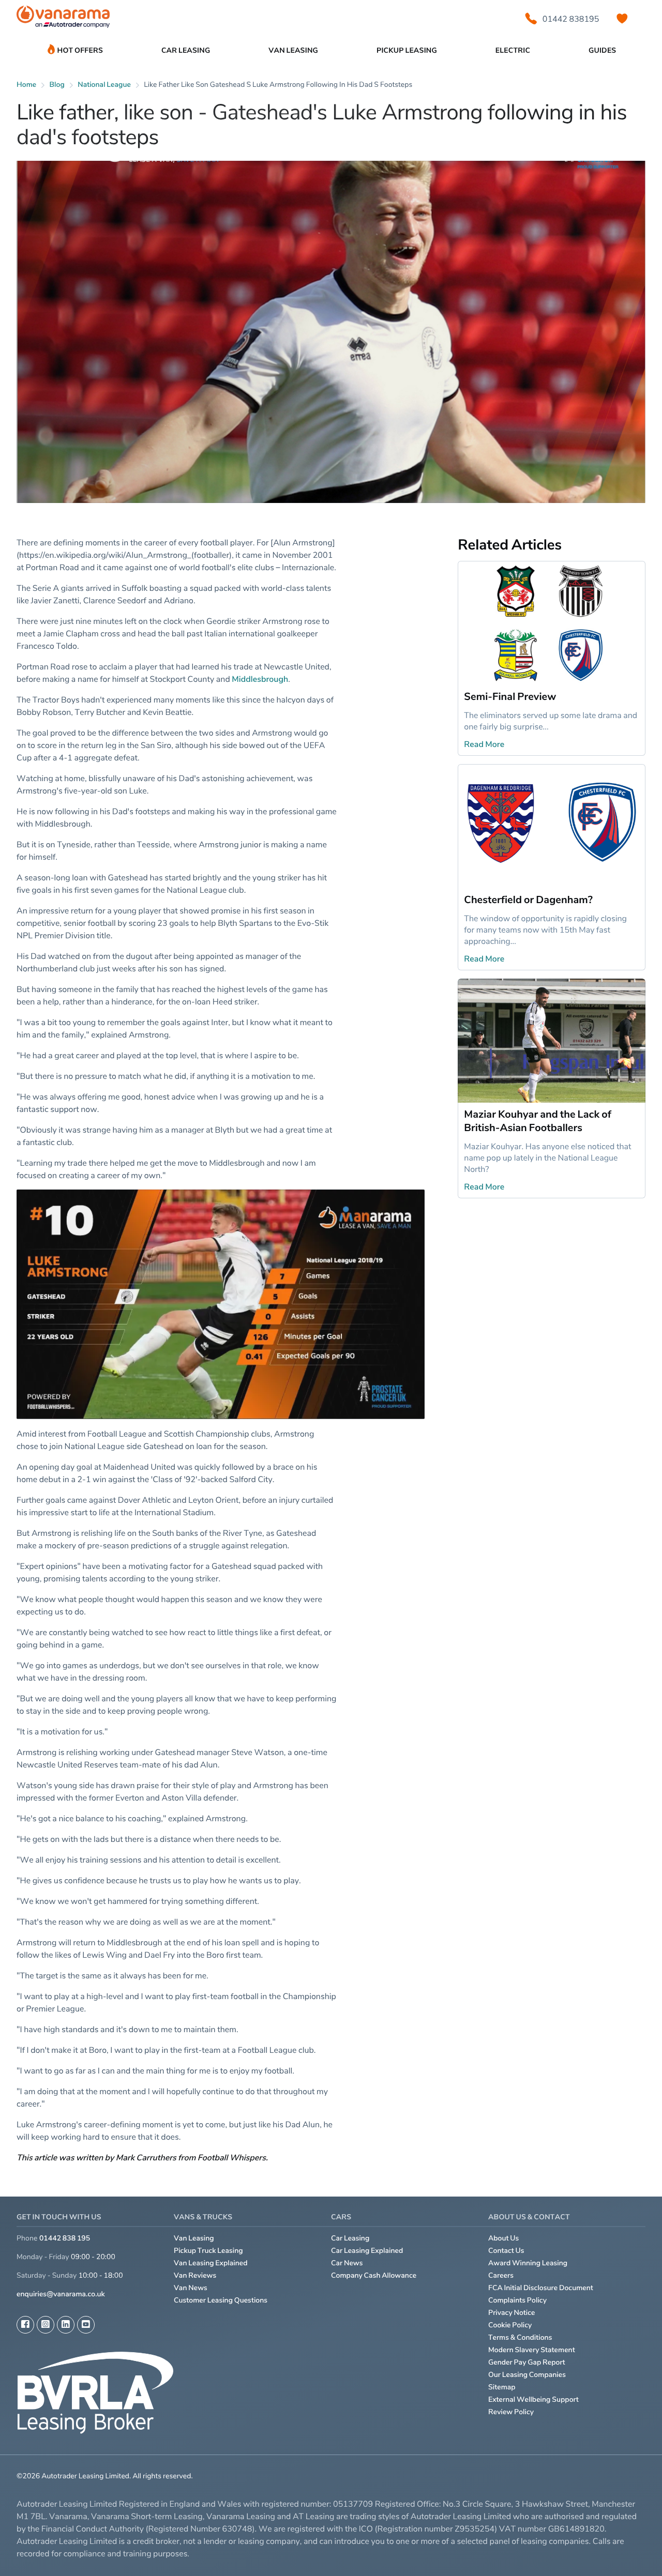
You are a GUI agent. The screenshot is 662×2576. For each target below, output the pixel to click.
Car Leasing (350, 2238)
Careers (501, 2275)
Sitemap (502, 2387)
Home (26, 85)
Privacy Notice (512, 2313)
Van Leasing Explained (211, 2263)
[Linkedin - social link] (66, 2325)
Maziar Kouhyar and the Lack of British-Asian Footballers (538, 1121)
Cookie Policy (510, 2325)
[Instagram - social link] (46, 2325)
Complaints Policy (517, 2300)
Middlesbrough (260, 679)
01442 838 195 (65, 2238)
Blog (57, 85)
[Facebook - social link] (25, 2325)
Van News (191, 2288)
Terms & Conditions (520, 2337)
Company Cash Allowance (374, 2275)
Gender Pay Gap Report (527, 2362)
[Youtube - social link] (86, 2325)
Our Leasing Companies (527, 2375)
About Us (503, 2238)
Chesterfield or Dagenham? (528, 900)
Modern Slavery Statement (532, 2350)
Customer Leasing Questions (221, 2300)
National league (104, 85)
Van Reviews (195, 2275)
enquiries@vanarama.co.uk (61, 2294)
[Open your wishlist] (622, 19)
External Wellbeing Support (533, 2399)
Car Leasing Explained (367, 2251)
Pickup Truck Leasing (208, 2251)
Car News (347, 2263)
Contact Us (506, 2251)
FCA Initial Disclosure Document (541, 2288)
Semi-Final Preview (510, 696)
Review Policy (511, 2412)
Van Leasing (194, 2238)
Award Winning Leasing (528, 2263)
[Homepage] (63, 19)
